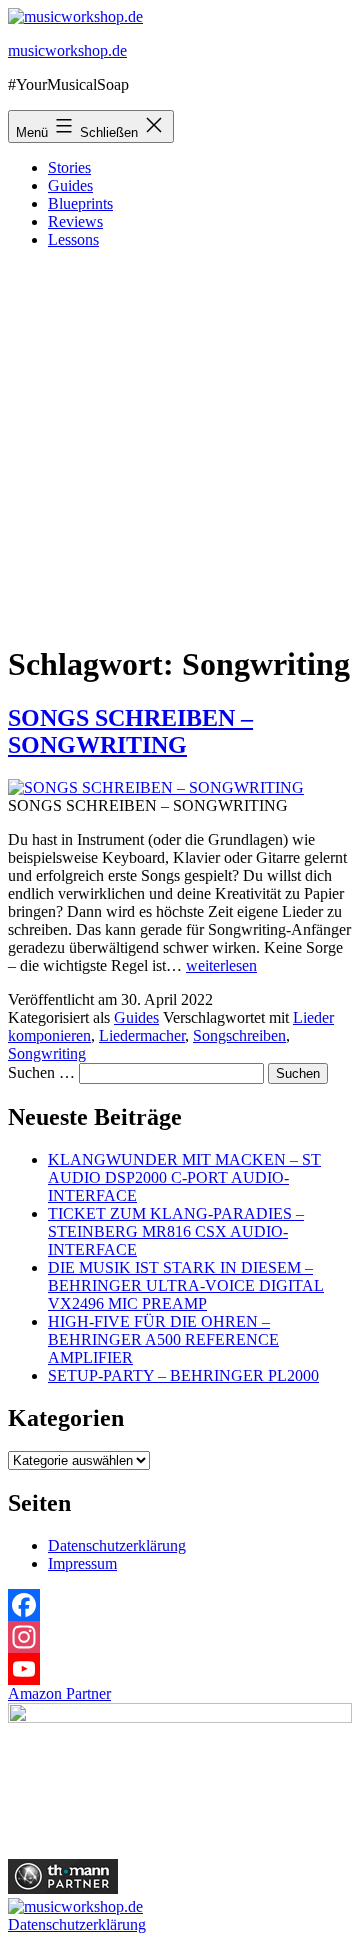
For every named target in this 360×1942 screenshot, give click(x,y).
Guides (70, 185)
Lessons (73, 239)
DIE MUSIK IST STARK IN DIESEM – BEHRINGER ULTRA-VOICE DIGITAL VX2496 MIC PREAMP (186, 1285)
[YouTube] (180, 1669)
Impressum (82, 1563)
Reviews (75, 221)
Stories (69, 167)
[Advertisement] (180, 445)
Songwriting (47, 1053)
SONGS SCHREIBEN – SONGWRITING (130, 731)
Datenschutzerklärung (117, 1545)
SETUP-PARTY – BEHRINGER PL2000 (183, 1375)
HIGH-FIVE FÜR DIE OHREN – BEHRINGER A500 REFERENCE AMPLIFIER (163, 1339)
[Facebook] (180, 1605)
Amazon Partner (59, 1693)
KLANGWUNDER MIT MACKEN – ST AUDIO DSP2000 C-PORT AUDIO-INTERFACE (184, 1177)
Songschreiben (239, 1035)
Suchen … (41, 1072)
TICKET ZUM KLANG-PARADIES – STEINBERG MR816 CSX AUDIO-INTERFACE (176, 1231)
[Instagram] (180, 1637)
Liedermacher (142, 1035)
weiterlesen (221, 965)
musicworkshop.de (67, 50)
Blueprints (80, 203)
